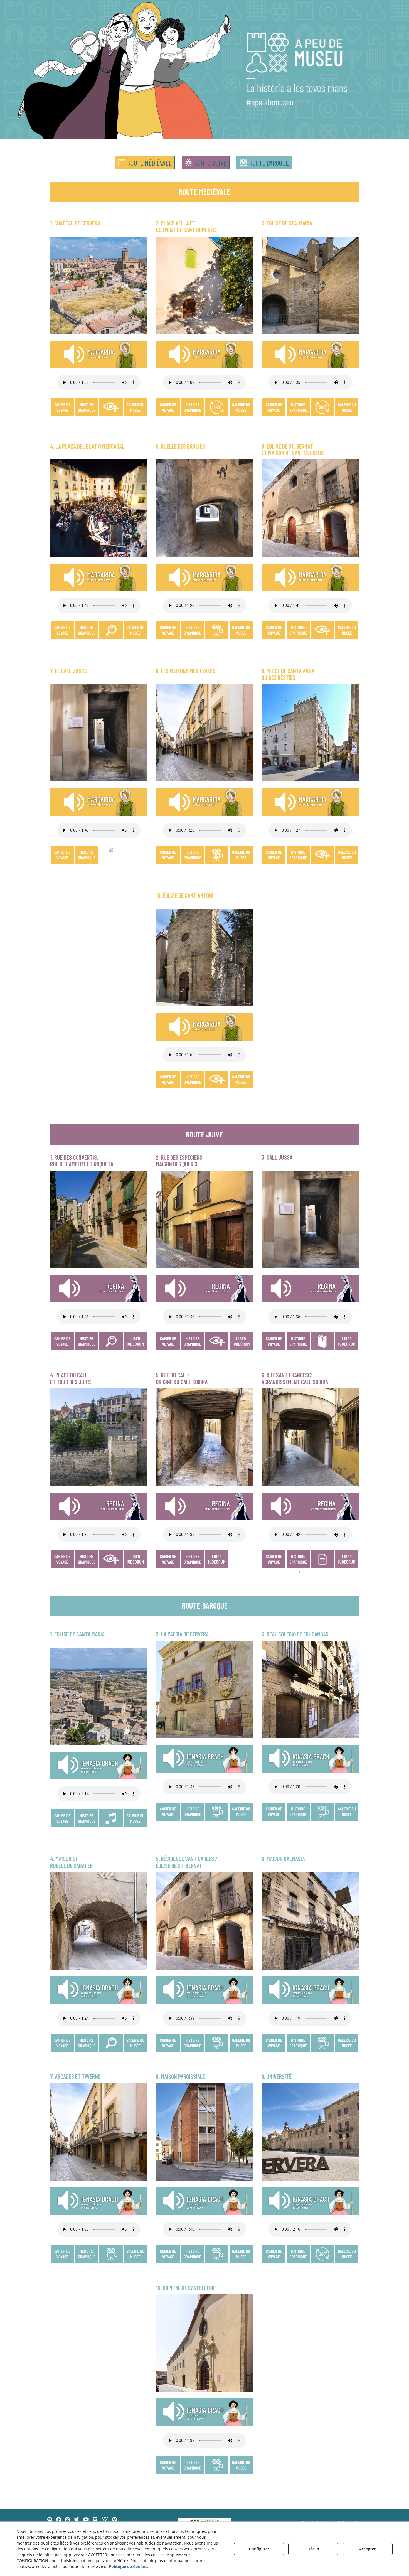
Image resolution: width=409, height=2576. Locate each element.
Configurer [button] (259, 2549)
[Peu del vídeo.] (322, 2042)
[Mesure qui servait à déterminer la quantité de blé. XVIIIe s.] (135, 630)
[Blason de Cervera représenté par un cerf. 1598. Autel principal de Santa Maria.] (135, 420)
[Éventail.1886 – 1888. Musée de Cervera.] (348, 2055)
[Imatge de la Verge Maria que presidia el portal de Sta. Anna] (241, 1098)
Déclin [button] (313, 2549)
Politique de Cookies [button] (129, 2566)
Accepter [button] (368, 2549)
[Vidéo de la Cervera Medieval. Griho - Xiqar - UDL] (217, 854)
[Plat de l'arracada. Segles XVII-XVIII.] (135, 2055)
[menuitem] (145, 163)
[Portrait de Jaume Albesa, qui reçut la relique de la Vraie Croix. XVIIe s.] (135, 1837)
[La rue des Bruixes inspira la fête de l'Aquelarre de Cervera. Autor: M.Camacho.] (217, 630)
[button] (145, 163)
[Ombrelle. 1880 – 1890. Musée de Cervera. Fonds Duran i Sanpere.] (347, 2055)
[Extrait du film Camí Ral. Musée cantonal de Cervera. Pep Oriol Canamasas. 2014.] (217, 2042)
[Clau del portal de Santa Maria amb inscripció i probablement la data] (241, 1079)
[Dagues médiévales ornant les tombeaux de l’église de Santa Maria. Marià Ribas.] (86, 643)
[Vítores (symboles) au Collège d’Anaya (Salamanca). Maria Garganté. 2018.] (87, 2253)
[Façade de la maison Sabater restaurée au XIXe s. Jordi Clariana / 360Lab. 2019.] (86, 2055)
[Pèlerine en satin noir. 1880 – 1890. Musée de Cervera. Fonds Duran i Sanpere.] (346, 2055)
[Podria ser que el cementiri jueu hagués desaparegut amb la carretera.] (296, 1572)
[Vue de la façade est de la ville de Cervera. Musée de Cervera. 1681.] (135, 407)
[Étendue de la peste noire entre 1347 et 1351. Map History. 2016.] (193, 1092)
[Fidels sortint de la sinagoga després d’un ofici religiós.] (298, 1559)
